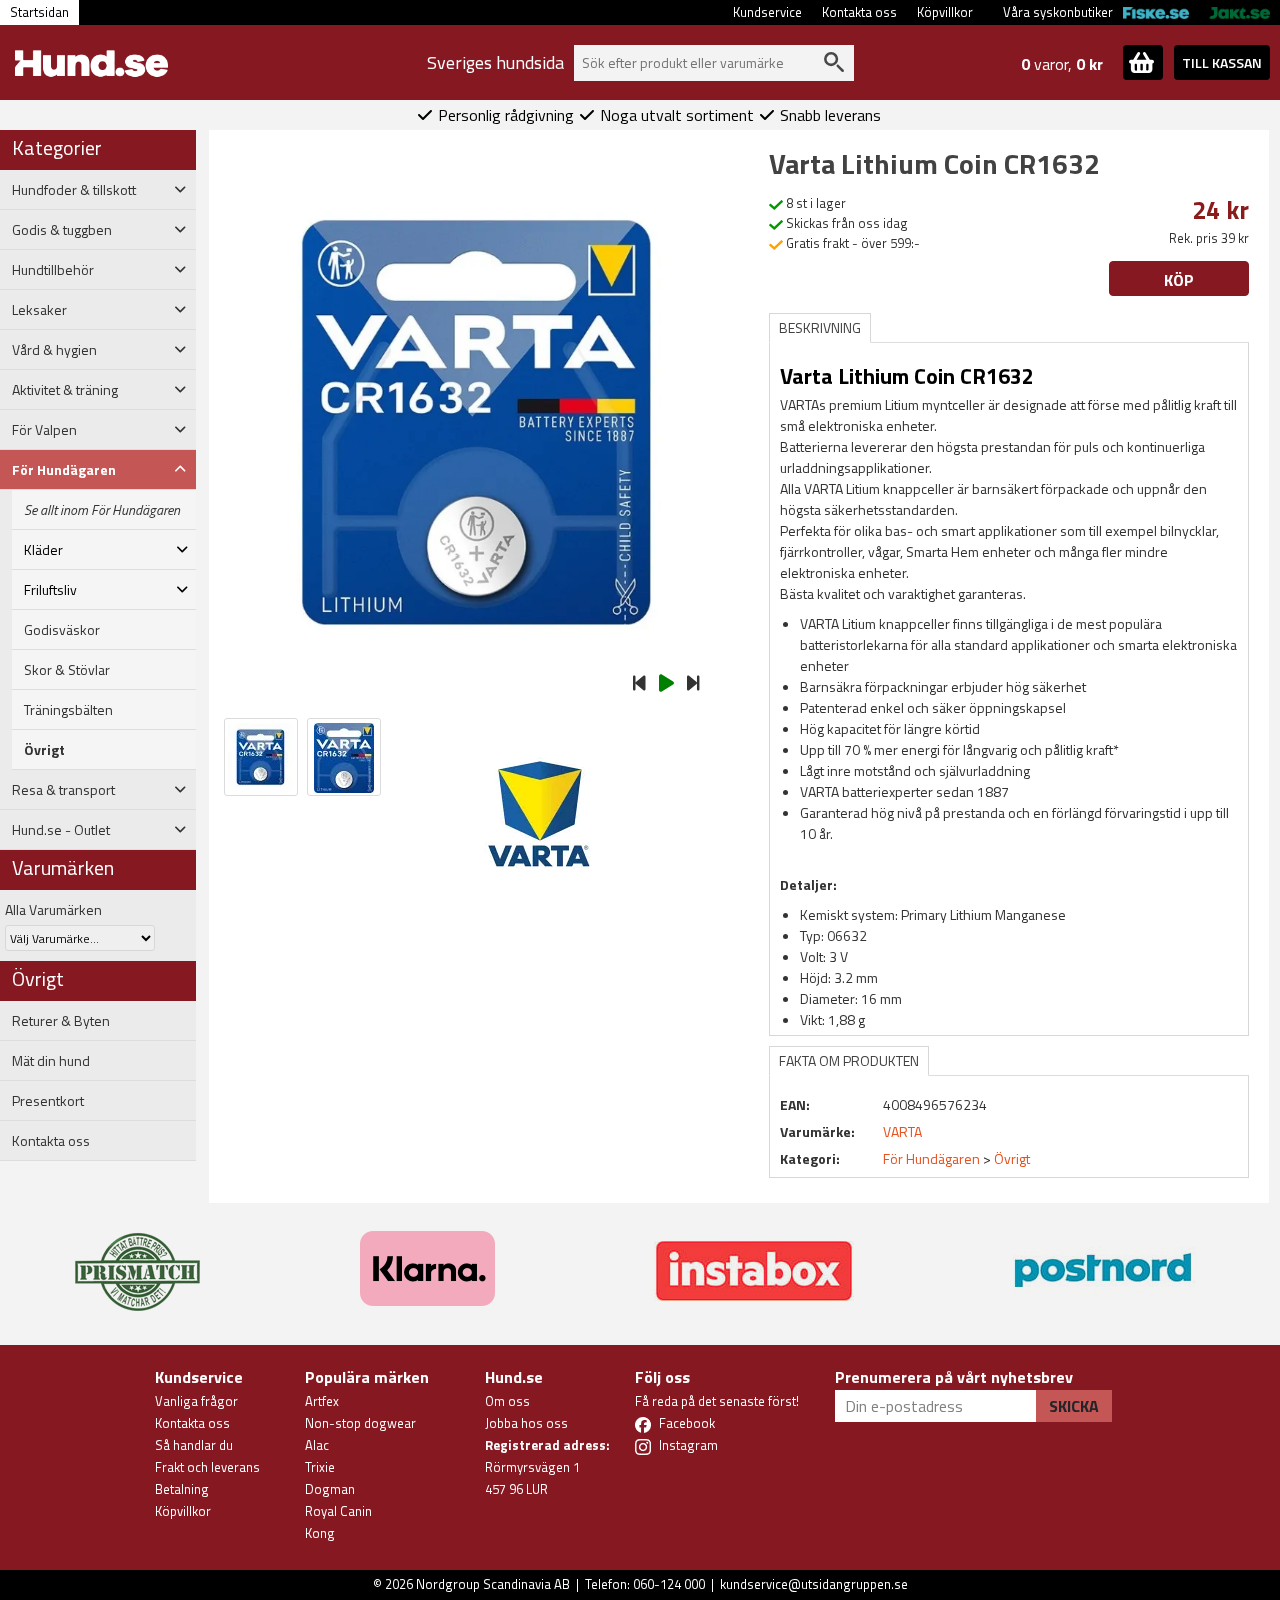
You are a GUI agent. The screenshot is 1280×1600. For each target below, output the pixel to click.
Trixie (320, 1467)
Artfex (322, 1401)
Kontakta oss (859, 12)
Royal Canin (338, 1511)
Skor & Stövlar (67, 670)
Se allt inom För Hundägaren (102, 510)
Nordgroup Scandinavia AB (493, 1584)
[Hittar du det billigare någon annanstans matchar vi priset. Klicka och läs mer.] (137, 1260)
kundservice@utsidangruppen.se (814, 1584)
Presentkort (48, 1101)
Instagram (688, 1445)
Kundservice (767, 12)
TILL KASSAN (1222, 62)
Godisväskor (62, 630)
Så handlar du (194, 1445)
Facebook (687, 1423)
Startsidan (39, 12)
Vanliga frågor (196, 1401)
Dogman (330, 1489)
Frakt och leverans (207, 1467)
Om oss (507, 1401)
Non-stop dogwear (360, 1423)
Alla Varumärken (53, 909)
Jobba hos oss (526, 1423)
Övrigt (44, 750)
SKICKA (1074, 1406)
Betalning (182, 1489)
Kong (320, 1533)
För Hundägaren (931, 1158)
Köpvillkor (945, 12)
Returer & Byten (61, 1021)
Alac (317, 1445)
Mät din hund (51, 1061)
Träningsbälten (68, 710)
